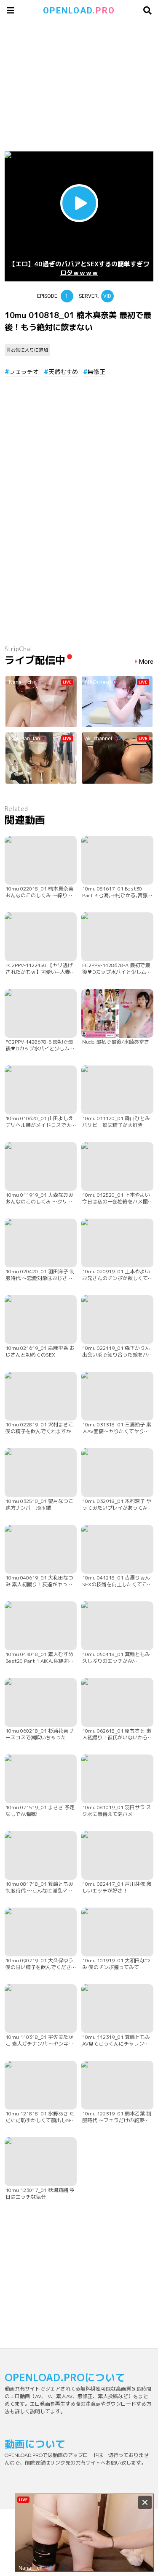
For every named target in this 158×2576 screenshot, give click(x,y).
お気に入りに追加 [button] (29, 350)
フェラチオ (24, 372)
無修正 (96, 372)
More (146, 662)
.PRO (79, 11)
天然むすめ (63, 372)
